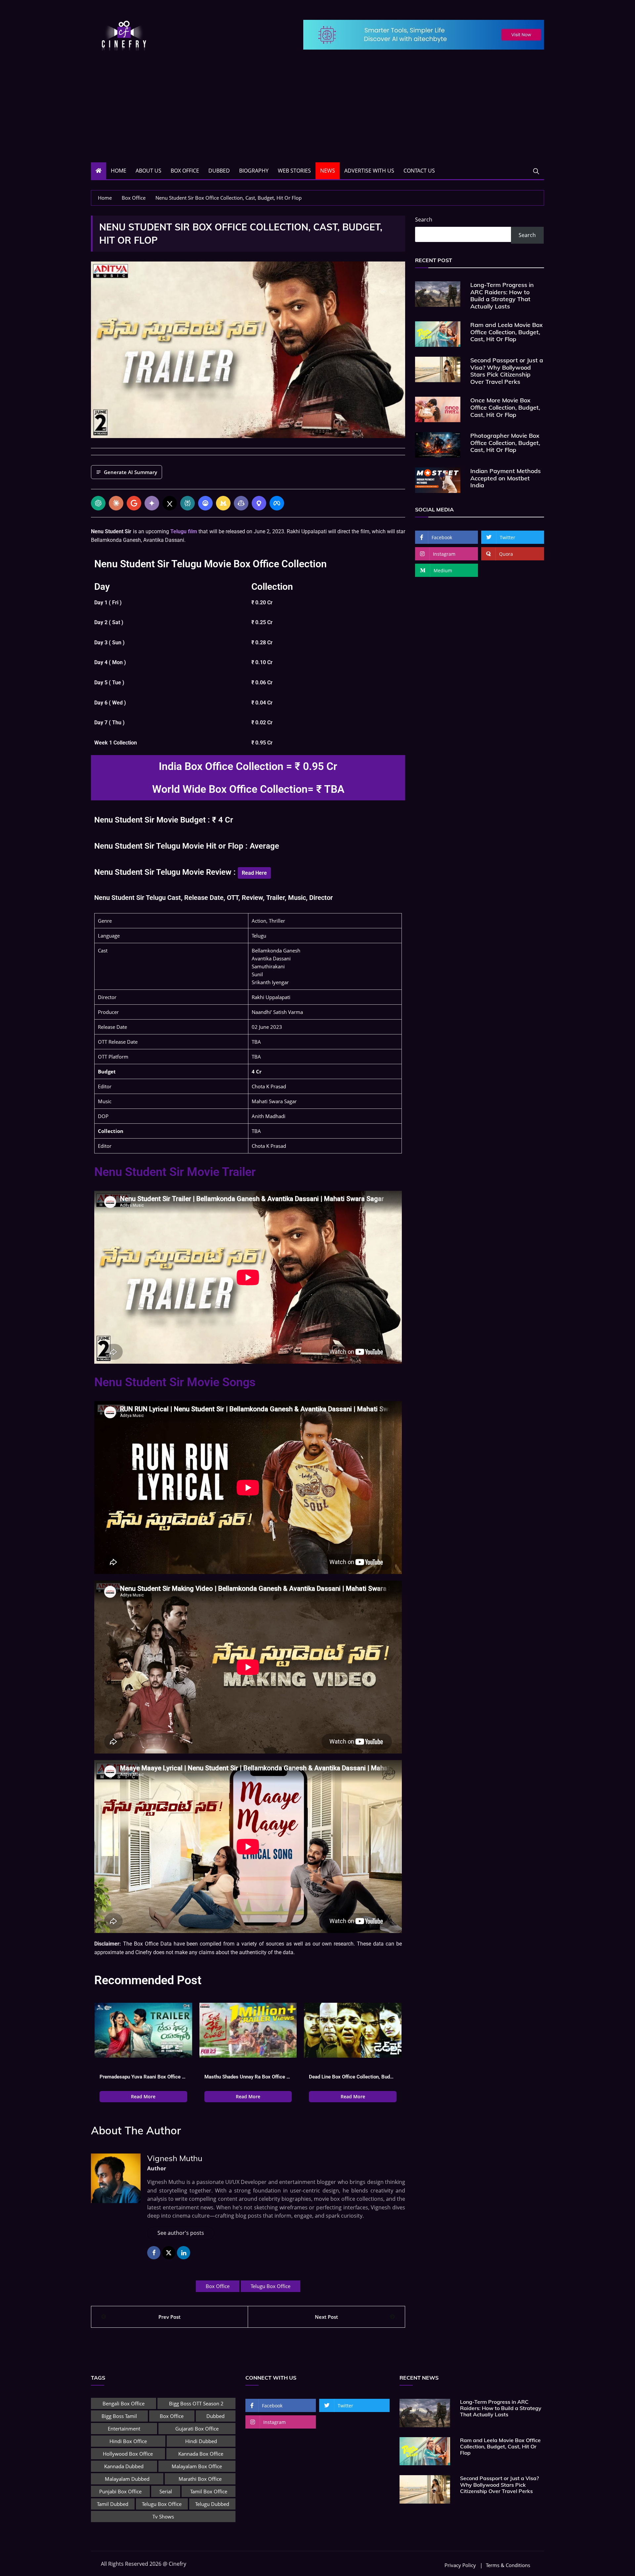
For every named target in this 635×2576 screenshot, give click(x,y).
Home (119, 171)
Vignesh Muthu (175, 2158)
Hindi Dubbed (201, 2441)
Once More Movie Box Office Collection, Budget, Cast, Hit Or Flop (505, 407)
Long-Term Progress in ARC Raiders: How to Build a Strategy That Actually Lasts (502, 296)
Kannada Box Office (201, 2454)
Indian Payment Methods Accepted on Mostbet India (506, 478)
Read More (143, 2096)
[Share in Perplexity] (188, 503)
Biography (254, 171)
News (328, 171)
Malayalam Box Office (197, 2466)
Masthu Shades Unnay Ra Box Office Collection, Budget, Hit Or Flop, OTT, (248, 2077)
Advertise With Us (369, 171)
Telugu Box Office (271, 2286)
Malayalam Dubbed (127, 2479)
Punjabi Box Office (120, 2491)
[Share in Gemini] (152, 503)
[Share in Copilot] (241, 503)
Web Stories (294, 171)
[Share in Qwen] (259, 503)
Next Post (326, 2317)
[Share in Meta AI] (277, 503)
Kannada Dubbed (124, 2466)
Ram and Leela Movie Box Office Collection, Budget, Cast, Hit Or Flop (507, 332)
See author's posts (181, 2233)
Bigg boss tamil (119, 2416)
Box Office (185, 171)
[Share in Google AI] (134, 503)
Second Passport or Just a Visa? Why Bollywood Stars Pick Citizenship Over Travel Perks (507, 371)
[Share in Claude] (116, 503)
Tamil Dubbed (113, 2504)
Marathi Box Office (200, 2479)
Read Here (254, 873)
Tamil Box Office (209, 2491)
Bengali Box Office (124, 2403)
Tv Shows (163, 2516)
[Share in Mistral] (223, 503)
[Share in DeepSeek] (205, 503)
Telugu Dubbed (212, 2504)
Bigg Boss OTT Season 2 (196, 2403)
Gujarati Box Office (197, 2429)
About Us (148, 171)
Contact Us (419, 171)
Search (424, 220)
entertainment (124, 2429)
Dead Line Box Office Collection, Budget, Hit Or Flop (353, 2077)
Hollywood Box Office (128, 2454)
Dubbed (219, 171)
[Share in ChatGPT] (98, 503)
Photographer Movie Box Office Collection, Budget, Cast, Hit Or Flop (505, 443)
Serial (166, 2491)
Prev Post (169, 2317)
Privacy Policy (460, 2565)
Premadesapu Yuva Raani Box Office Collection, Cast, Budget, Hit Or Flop (143, 2077)
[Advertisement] (317, 113)
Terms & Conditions (508, 2565)
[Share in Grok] (170, 503)
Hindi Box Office (128, 2441)
